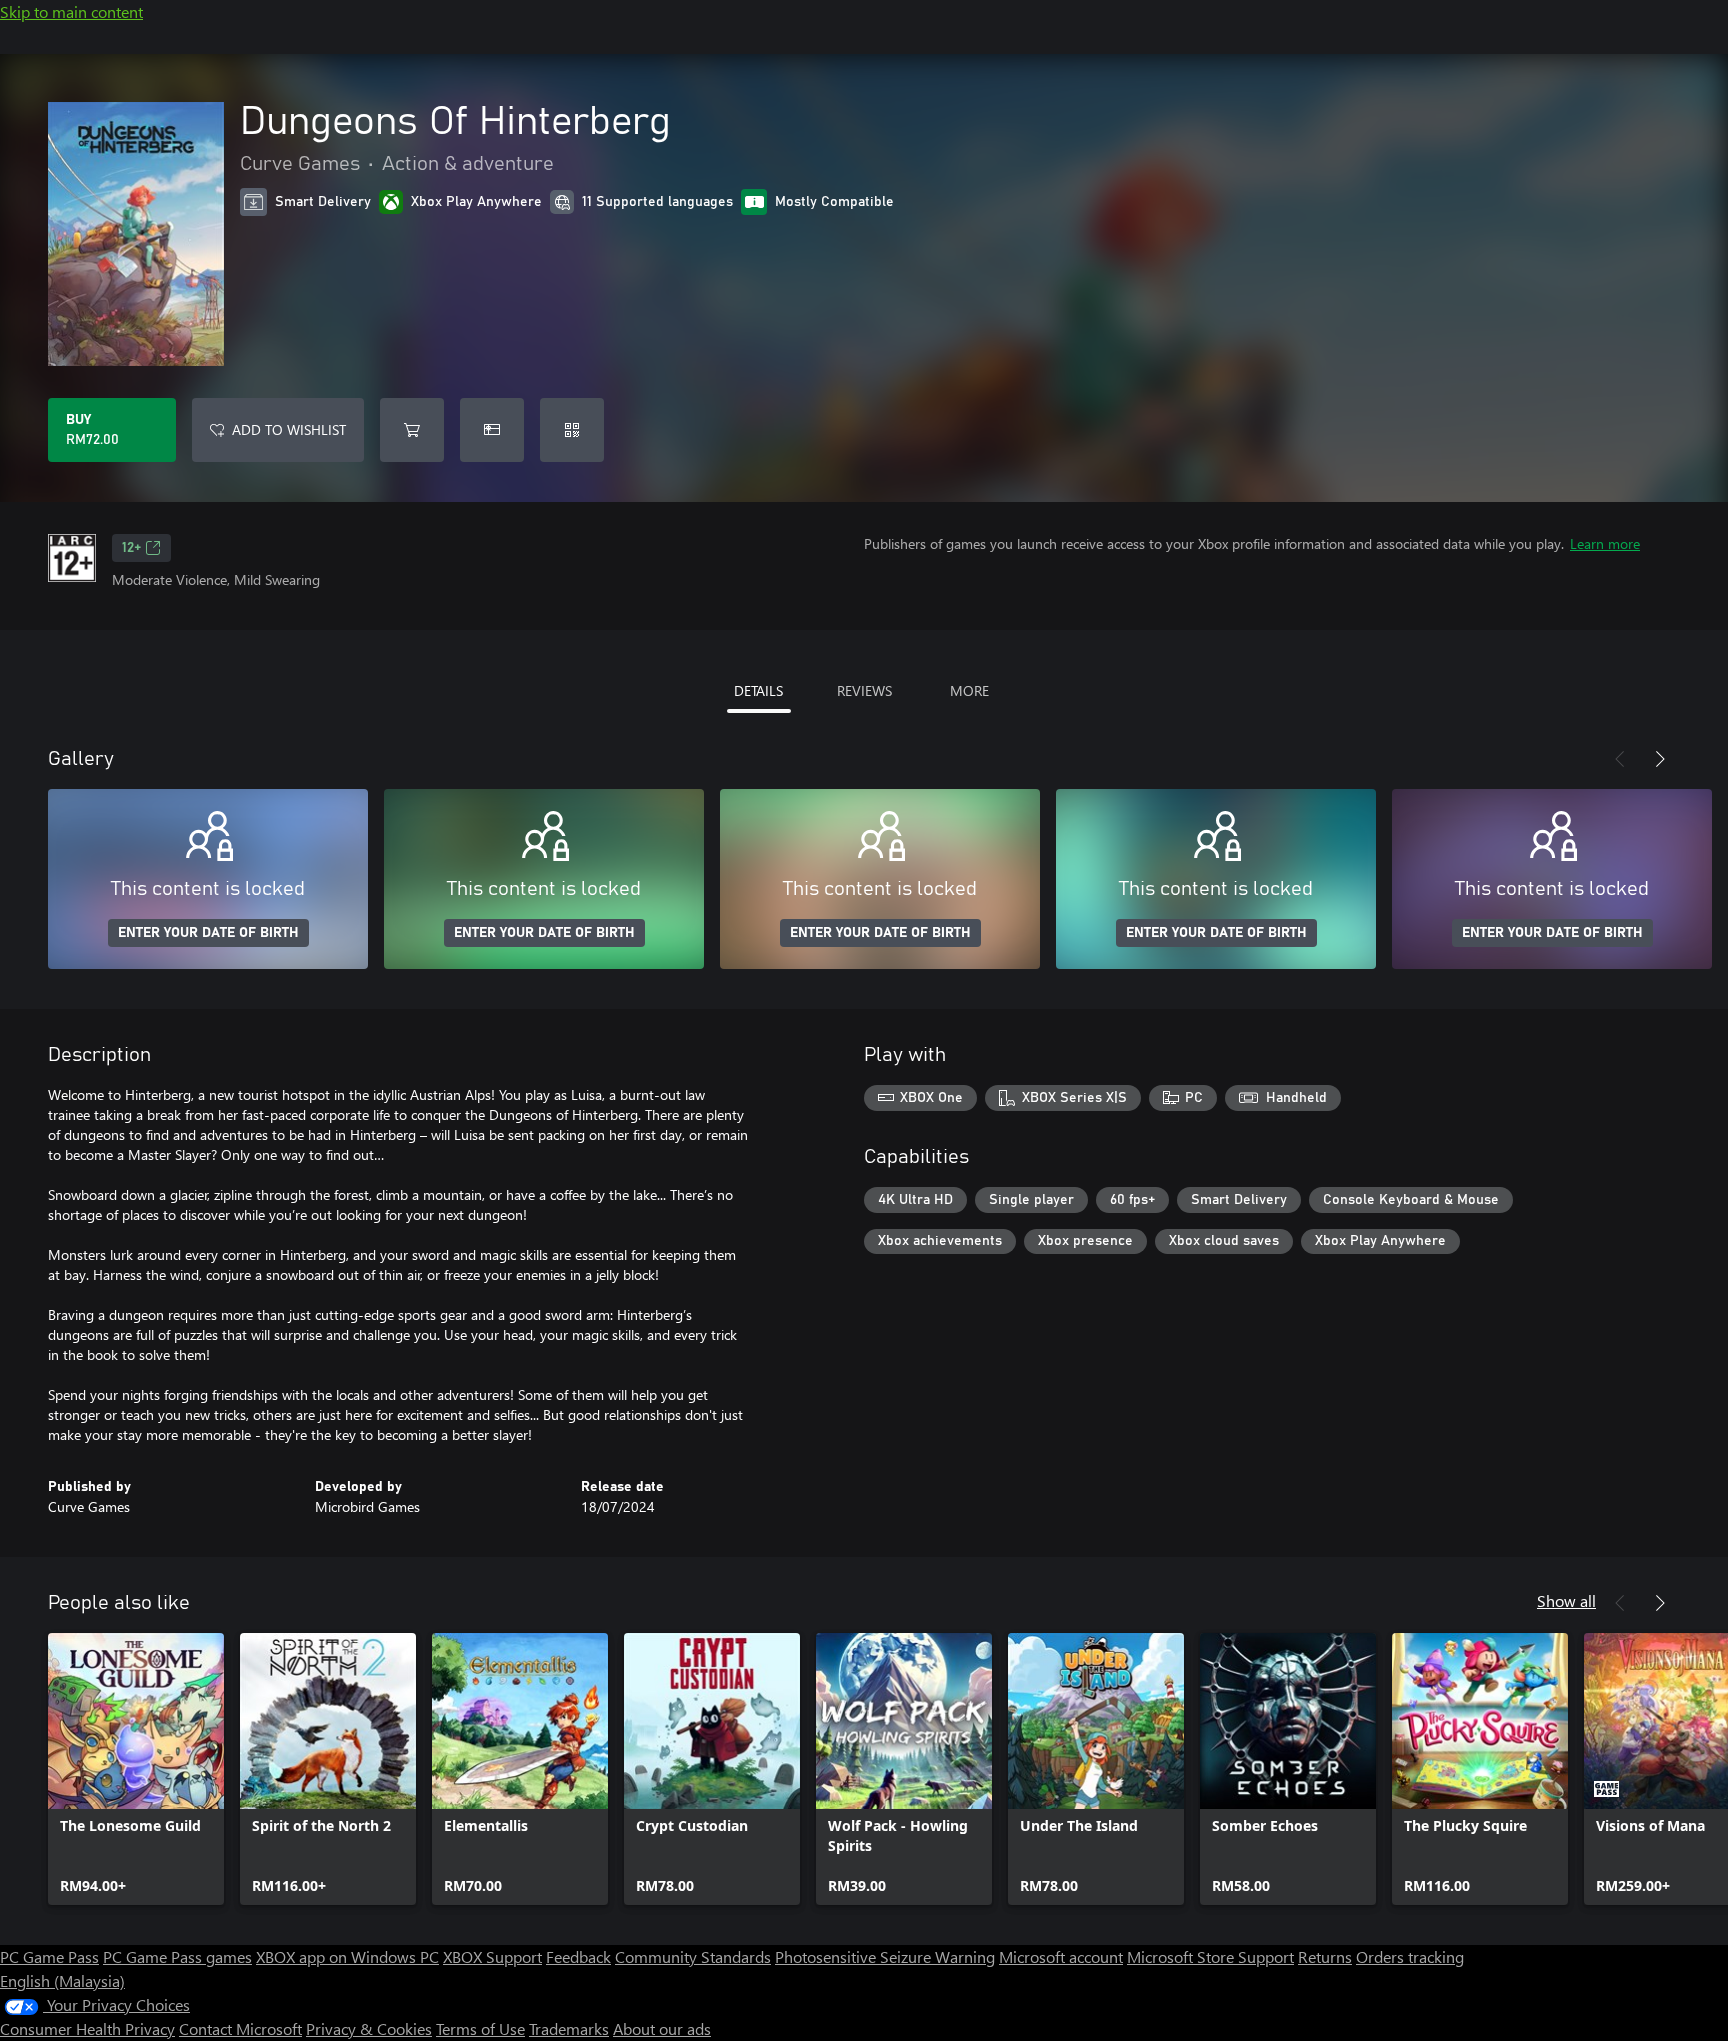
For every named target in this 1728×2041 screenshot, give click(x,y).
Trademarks (569, 2028)
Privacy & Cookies (369, 2028)
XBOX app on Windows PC (347, 1956)
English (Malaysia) (62, 1980)
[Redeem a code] (572, 430)
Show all (1566, 1600)
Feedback (578, 1956)
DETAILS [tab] (758, 690)
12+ (131, 548)
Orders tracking (1410, 1956)
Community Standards (693, 1956)
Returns (1325, 1956)
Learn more (1605, 543)
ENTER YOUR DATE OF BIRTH (208, 933)
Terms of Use (480, 2028)
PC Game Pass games (177, 1956)
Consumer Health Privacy (87, 2028)
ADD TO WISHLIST (289, 429)
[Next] (1660, 759)
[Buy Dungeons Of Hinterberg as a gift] (492, 430)
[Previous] (1620, 759)
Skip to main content (71, 11)
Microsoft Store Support (1210, 1956)
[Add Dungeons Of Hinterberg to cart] (412, 430)
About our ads (662, 2028)
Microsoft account (1061, 1956)
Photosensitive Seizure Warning (885, 1956)
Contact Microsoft (240, 2028)
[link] (136, 1769)
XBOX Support (492, 1956)
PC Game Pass (49, 1956)
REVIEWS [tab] (864, 690)
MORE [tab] (969, 690)
